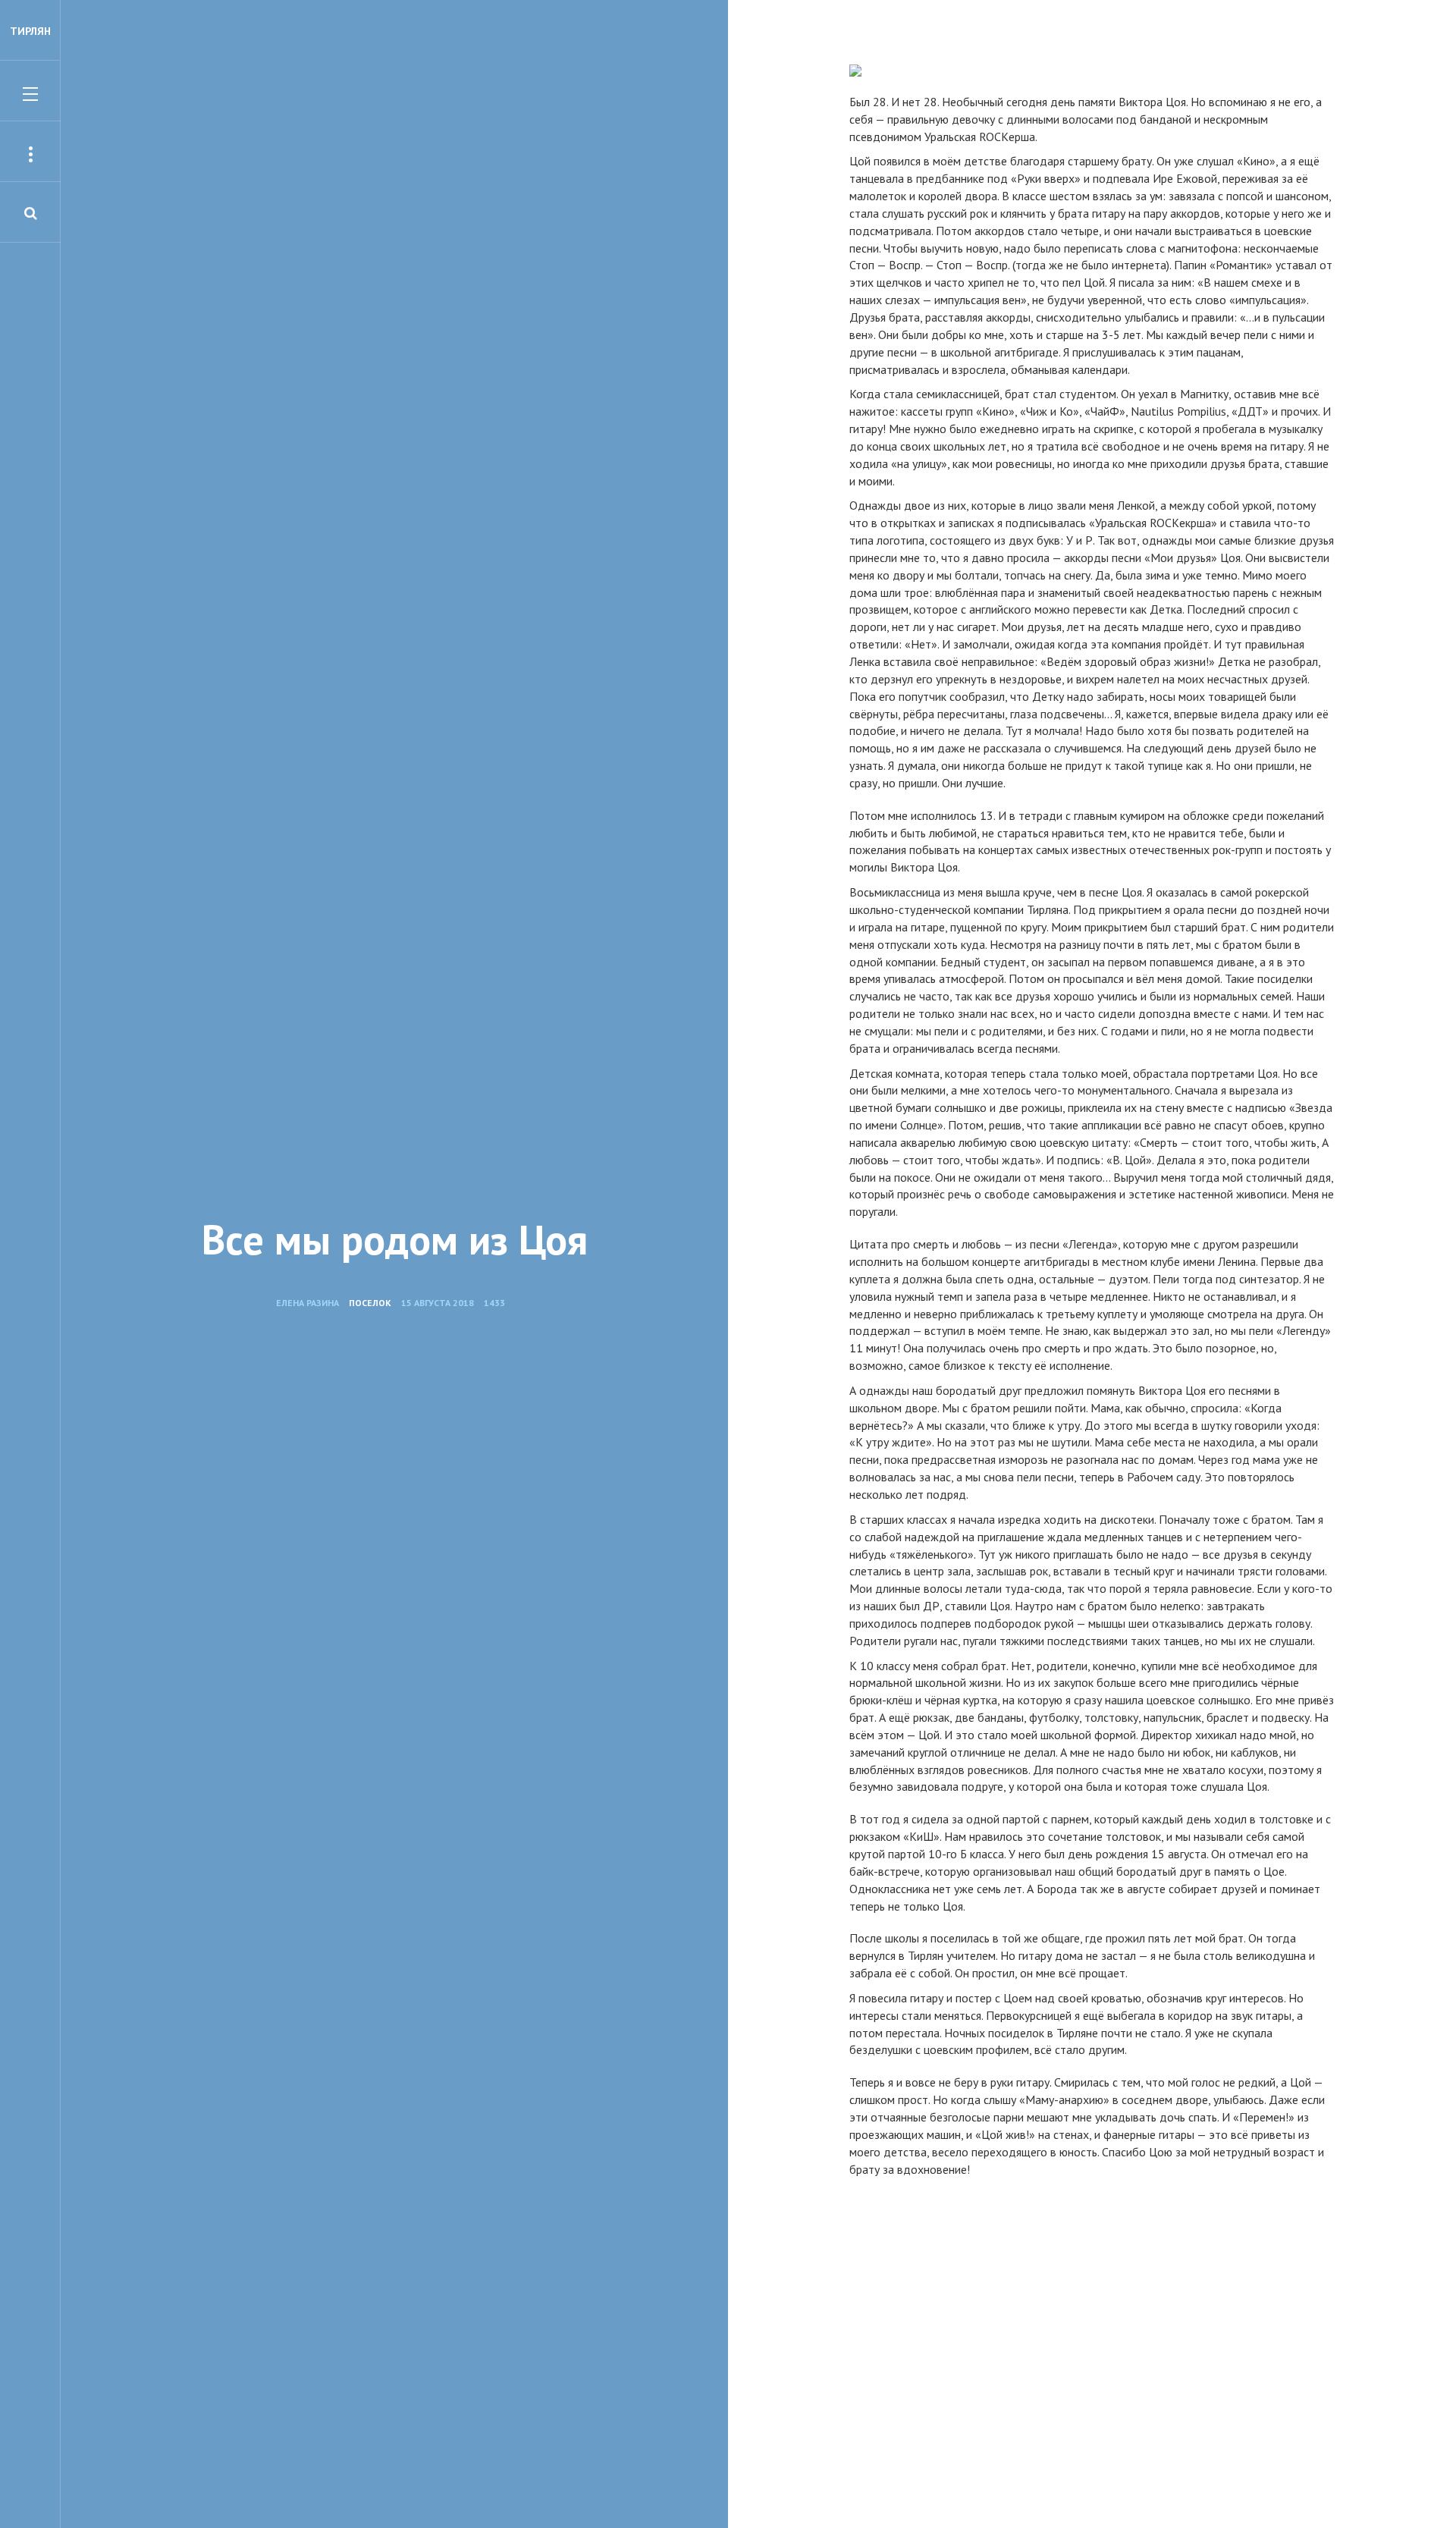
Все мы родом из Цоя (395, 1239)
